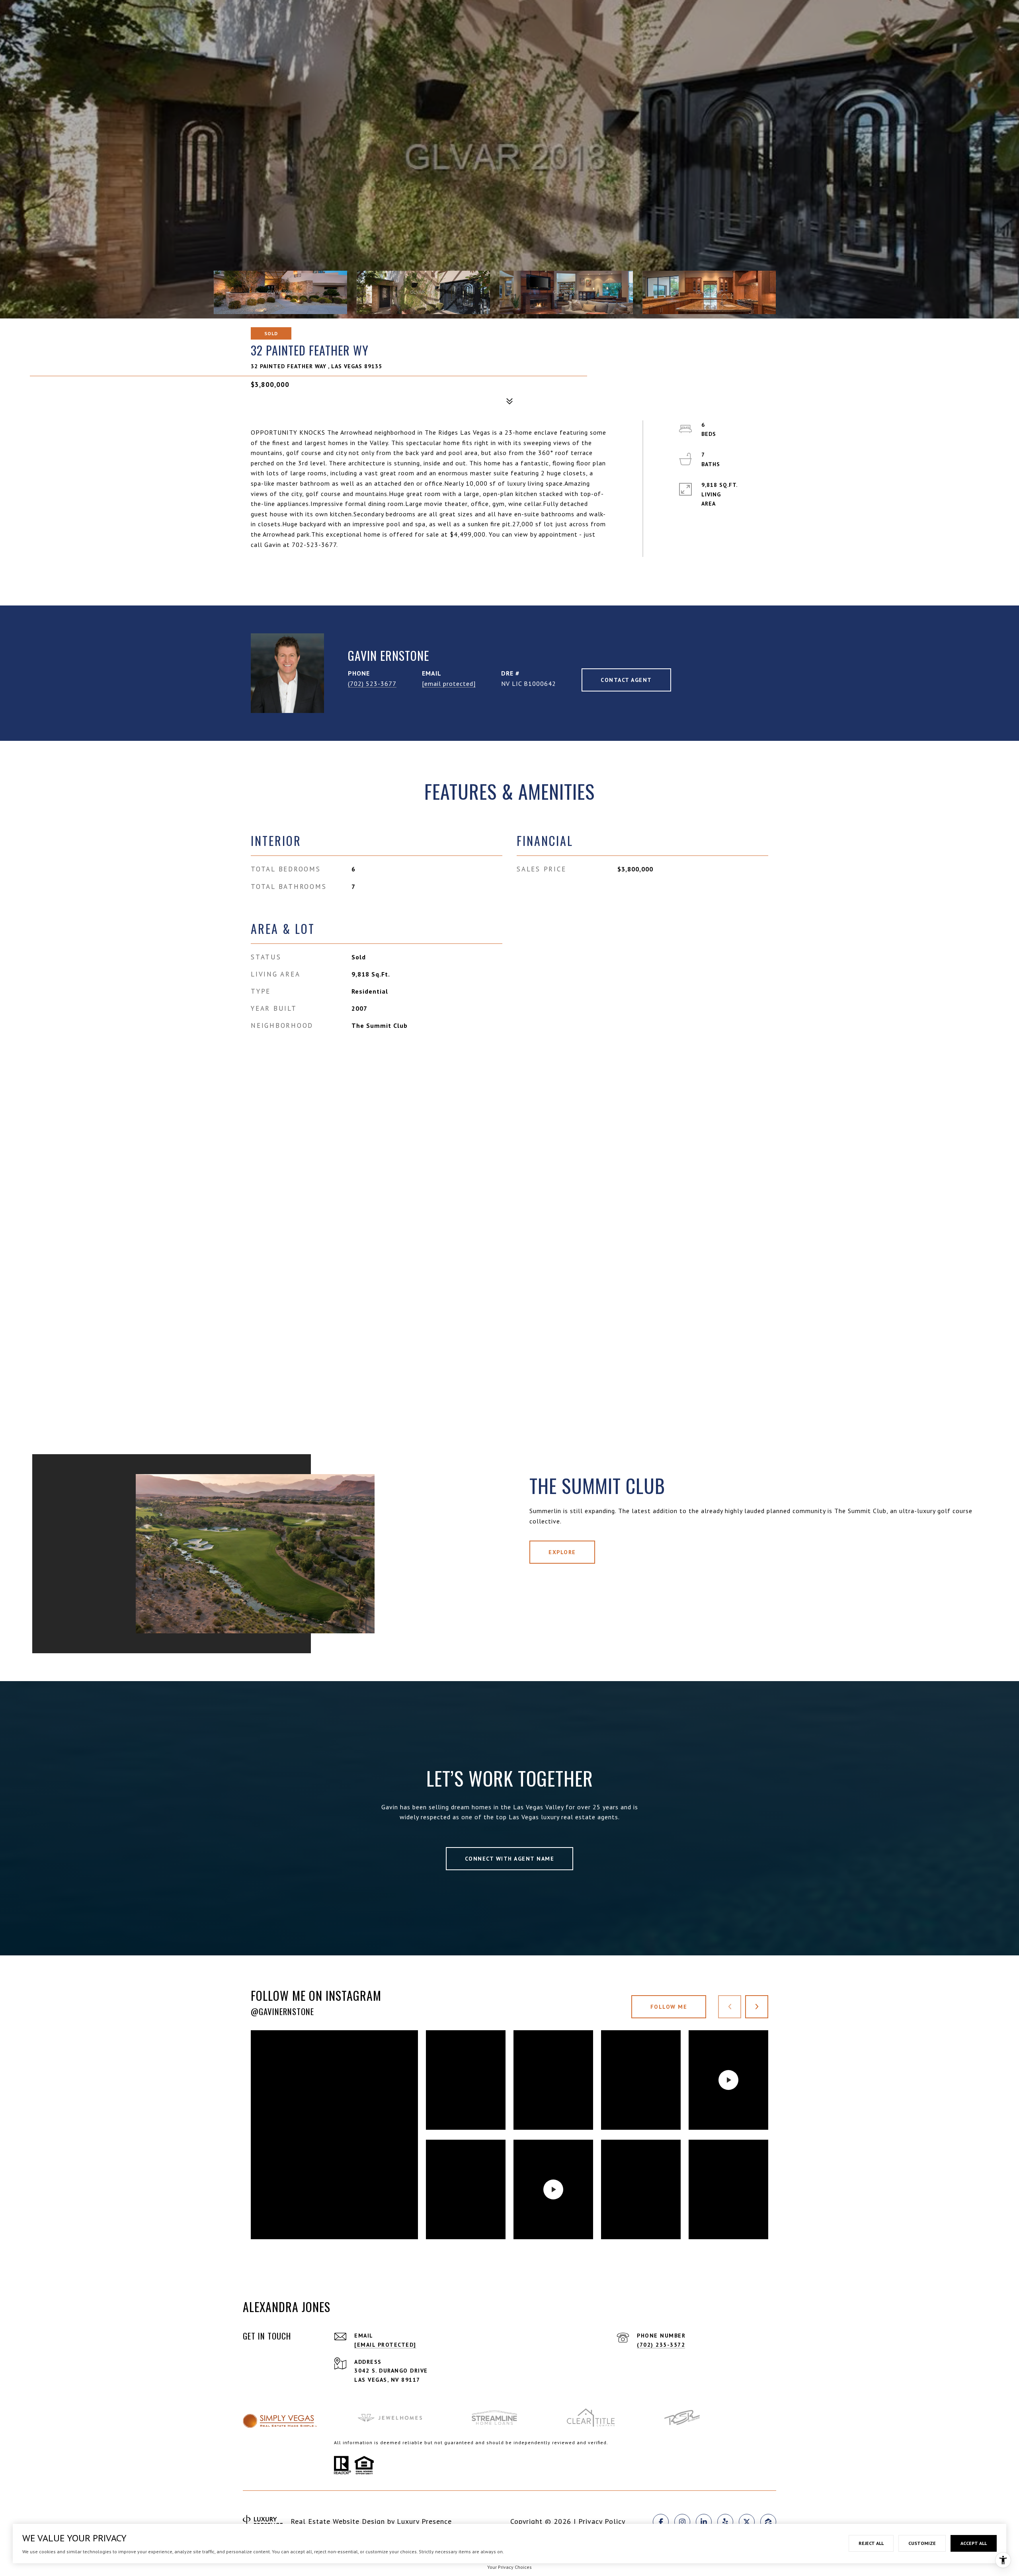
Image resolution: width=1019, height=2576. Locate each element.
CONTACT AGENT (626, 680)
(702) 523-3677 (372, 684)
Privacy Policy (602, 2521)
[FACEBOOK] (661, 2522)
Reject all (871, 2543)
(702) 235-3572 (661, 2345)
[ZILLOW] (768, 2522)
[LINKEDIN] (704, 2522)
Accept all (974, 2543)
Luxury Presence (424, 2521)
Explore (562, 1552)
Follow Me (669, 2007)
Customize (922, 2543)
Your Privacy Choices (509, 2567)
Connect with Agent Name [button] (510, 1859)
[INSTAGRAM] (682, 2522)
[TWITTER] (747, 2522)
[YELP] (725, 2522)
